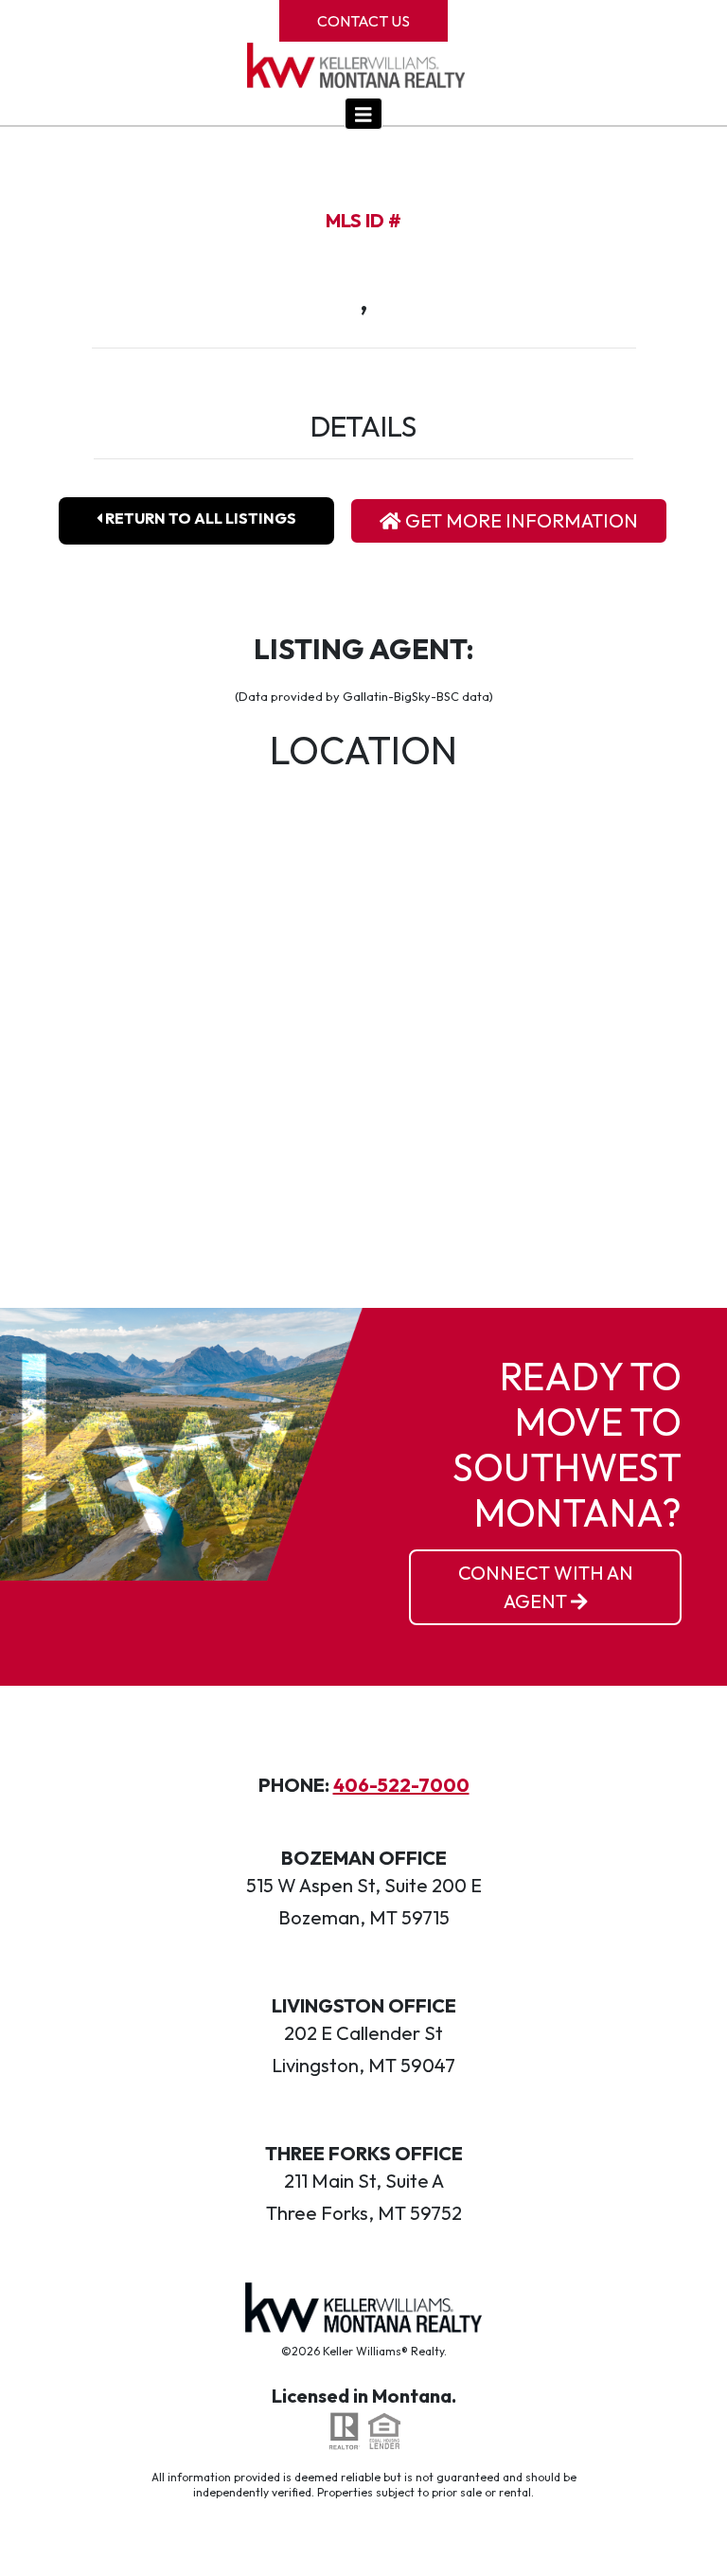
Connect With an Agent (546, 1587)
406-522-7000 (401, 1785)
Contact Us (363, 21)
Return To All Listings (199, 518)
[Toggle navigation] (363, 114)
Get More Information (520, 520)
